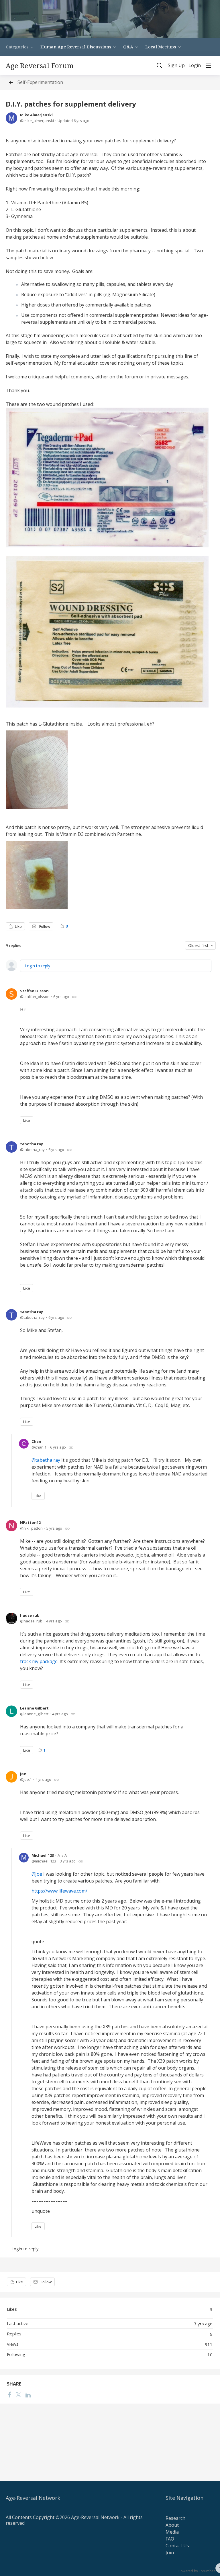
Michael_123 (43, 1855)
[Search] (160, 66)
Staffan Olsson (34, 991)
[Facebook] (9, 2394)
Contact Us (177, 2546)
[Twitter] (18, 2394)
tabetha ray (32, 1144)
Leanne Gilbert (34, 1708)
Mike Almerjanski (36, 115)
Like (18, 926)
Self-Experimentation (40, 82)
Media (172, 2532)
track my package (39, 1661)
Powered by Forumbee (197, 2571)
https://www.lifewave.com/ (59, 1891)
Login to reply (37, 966)
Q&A (128, 47)
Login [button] (195, 66)
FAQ (170, 2539)
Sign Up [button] (176, 66)
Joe (23, 1774)
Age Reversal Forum (40, 66)
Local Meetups (161, 47)
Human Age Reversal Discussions (76, 47)
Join (170, 2553)
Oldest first (198, 945)
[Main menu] (208, 66)
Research (175, 2518)
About (172, 2525)
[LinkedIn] (28, 2394)
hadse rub (30, 1615)
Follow (45, 926)
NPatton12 (30, 1522)
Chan (36, 1441)
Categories (17, 47)
